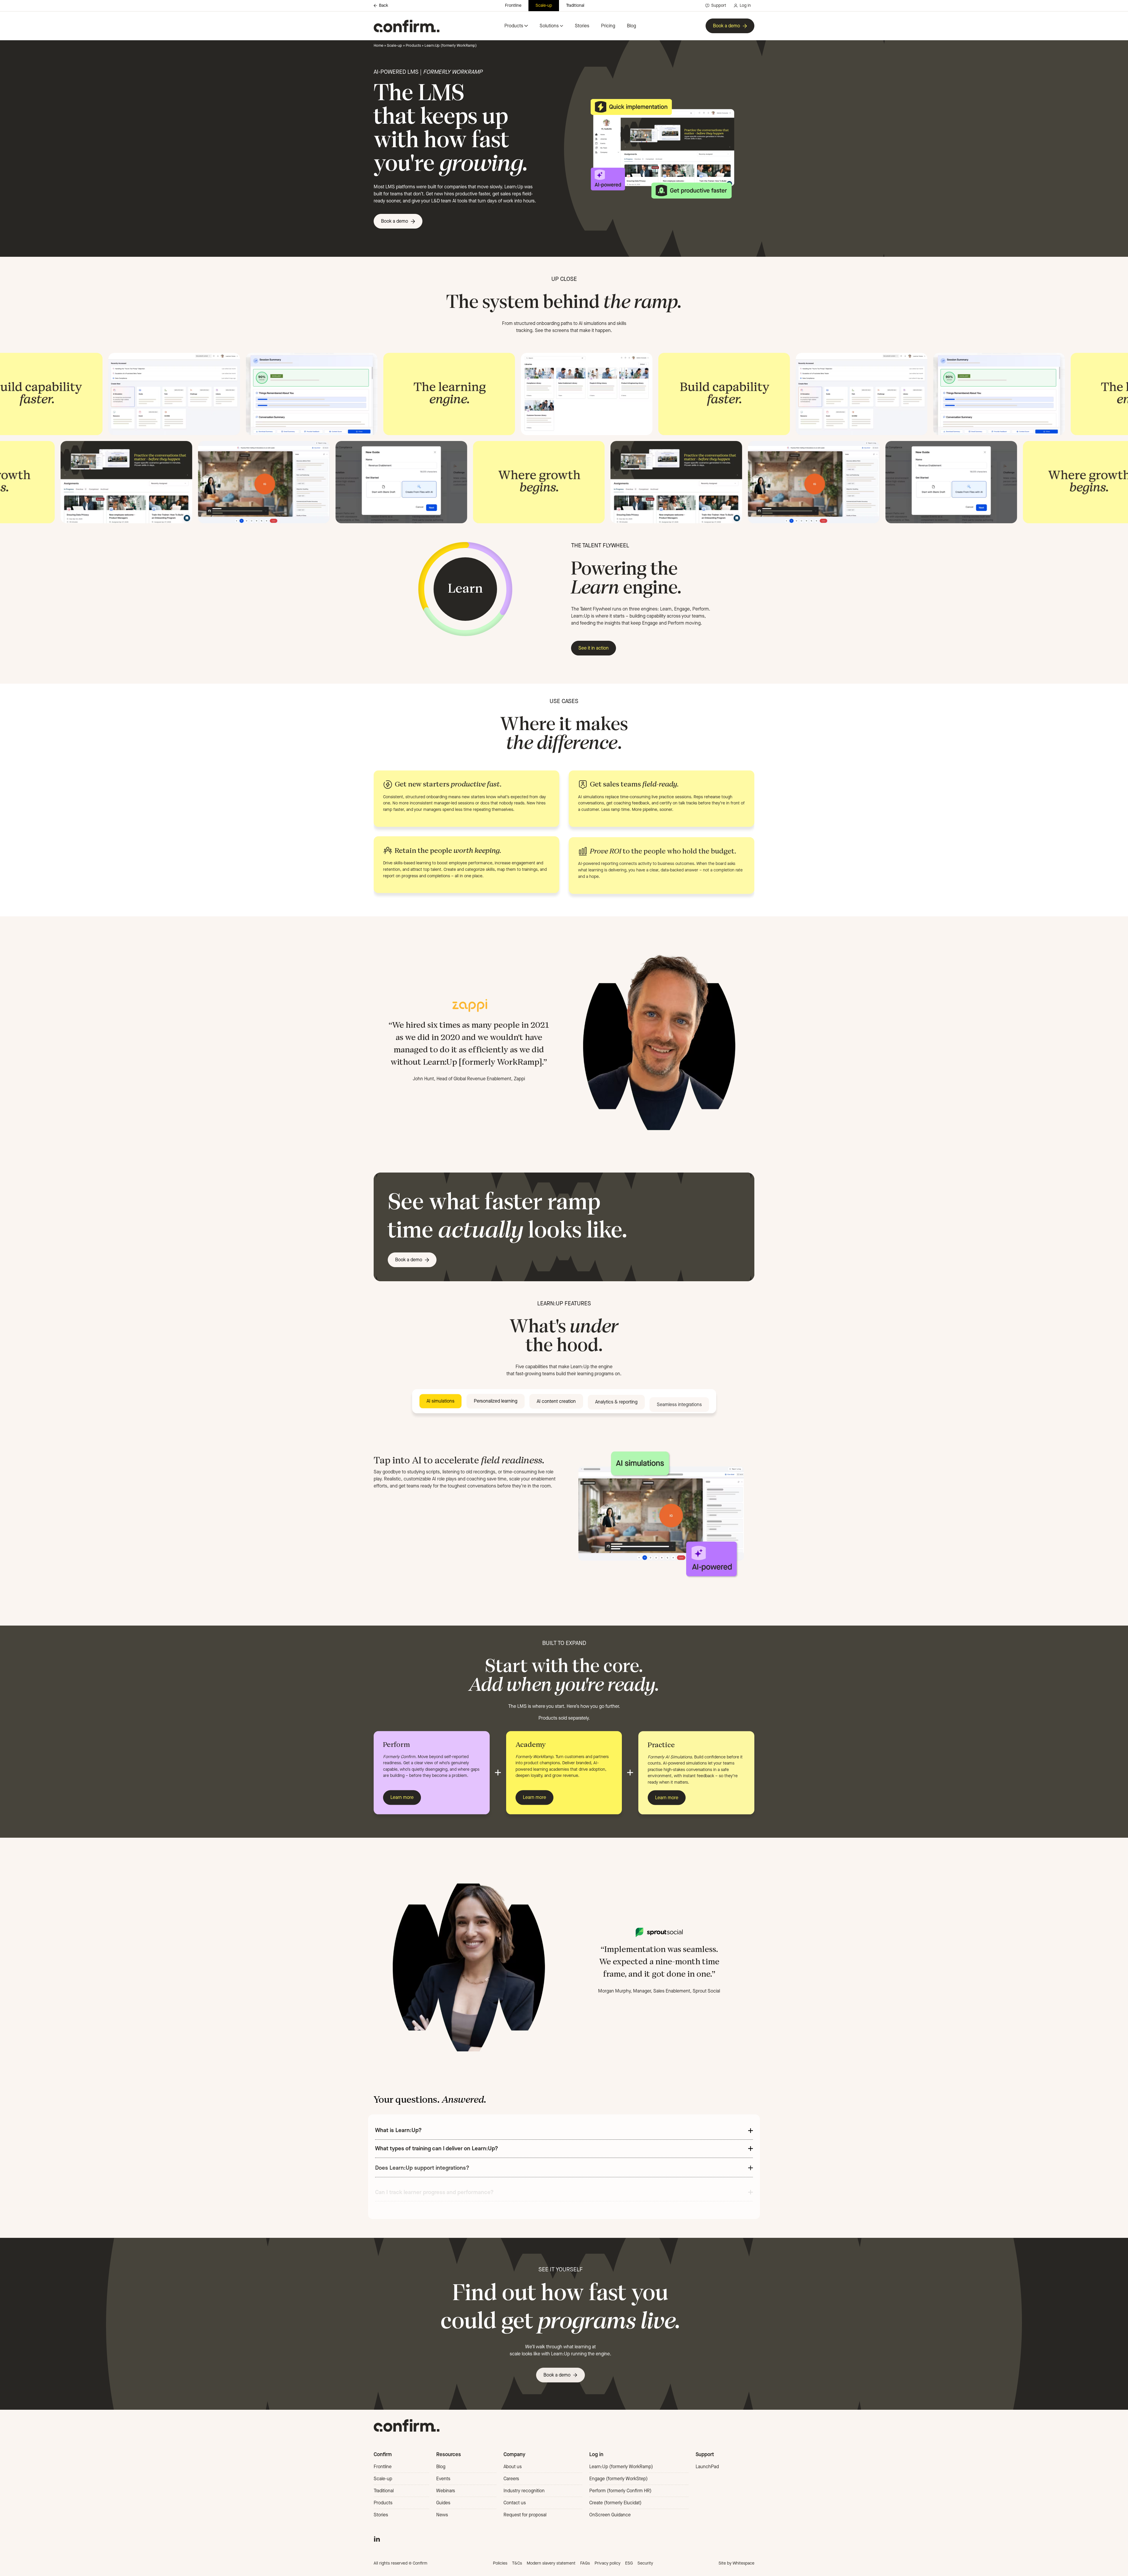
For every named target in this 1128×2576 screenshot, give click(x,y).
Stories (582, 26)
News (442, 2515)
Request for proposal (525, 2515)
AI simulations (440, 1401)
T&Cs (517, 2563)
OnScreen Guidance (610, 2515)
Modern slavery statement (551, 2563)
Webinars (446, 2491)
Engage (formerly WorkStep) (618, 2479)
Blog (631, 26)
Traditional (575, 5)
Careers (511, 2479)
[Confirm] (407, 26)
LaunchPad (707, 2467)
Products (514, 26)
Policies (500, 2563)
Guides (443, 2503)
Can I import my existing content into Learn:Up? (436, 2211)
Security (645, 2563)
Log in (745, 5)
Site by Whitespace (736, 2563)
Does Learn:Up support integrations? (422, 2167)
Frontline (513, 5)
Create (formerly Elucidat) (615, 2503)
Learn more (402, 1797)
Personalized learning (496, 1401)
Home (378, 45)
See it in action (594, 648)
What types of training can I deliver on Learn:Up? (437, 2148)
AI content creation (556, 1401)
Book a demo (726, 26)
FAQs (585, 2563)
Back (383, 6)
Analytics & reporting (616, 1401)
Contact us (515, 2503)
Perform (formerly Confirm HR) (620, 2491)
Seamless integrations (679, 1402)
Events (443, 2479)
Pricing (608, 26)
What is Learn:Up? (398, 2130)
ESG (629, 2563)
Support (719, 5)
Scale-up (544, 5)
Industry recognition (524, 2491)
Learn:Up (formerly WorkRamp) (621, 2467)
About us (513, 2467)
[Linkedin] (377, 2538)
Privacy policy (607, 2563)
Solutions (549, 26)
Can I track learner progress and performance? (434, 2187)
